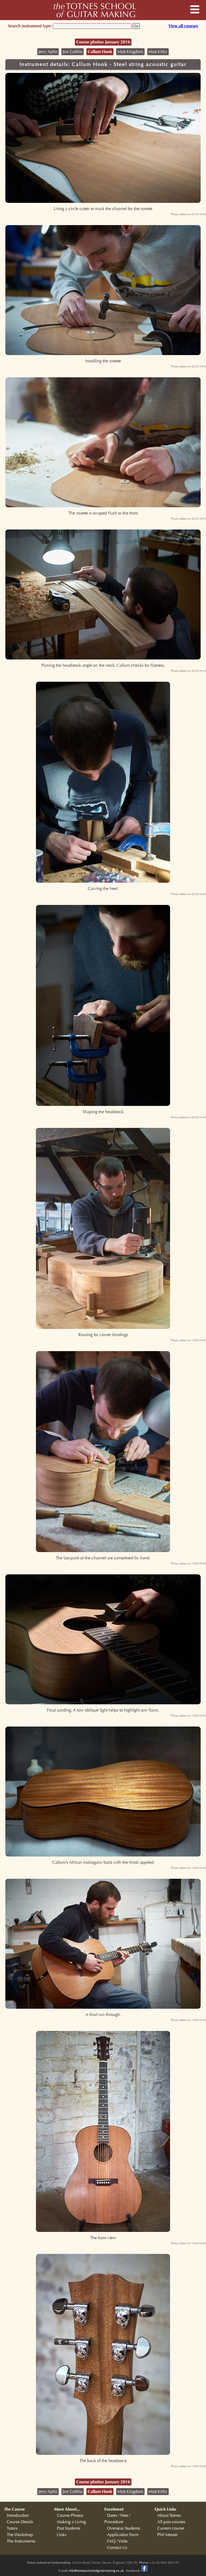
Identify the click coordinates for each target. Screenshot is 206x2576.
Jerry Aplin (48, 52)
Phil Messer (168, 2535)
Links (62, 2535)
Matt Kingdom (130, 52)
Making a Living (71, 2522)
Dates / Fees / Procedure (117, 2519)
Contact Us (117, 2548)
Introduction (18, 2515)
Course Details (20, 2522)
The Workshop (20, 2535)
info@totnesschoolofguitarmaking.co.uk (96, 2571)
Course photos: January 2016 (103, 42)
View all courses (183, 26)
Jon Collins (73, 52)
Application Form (123, 2535)
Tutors (12, 2528)
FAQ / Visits (117, 2541)
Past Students (69, 2528)
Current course (171, 2528)
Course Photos (70, 2515)
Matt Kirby (158, 52)
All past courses (171, 2522)
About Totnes (169, 2515)
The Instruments (21, 2541)
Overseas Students (124, 2528)
